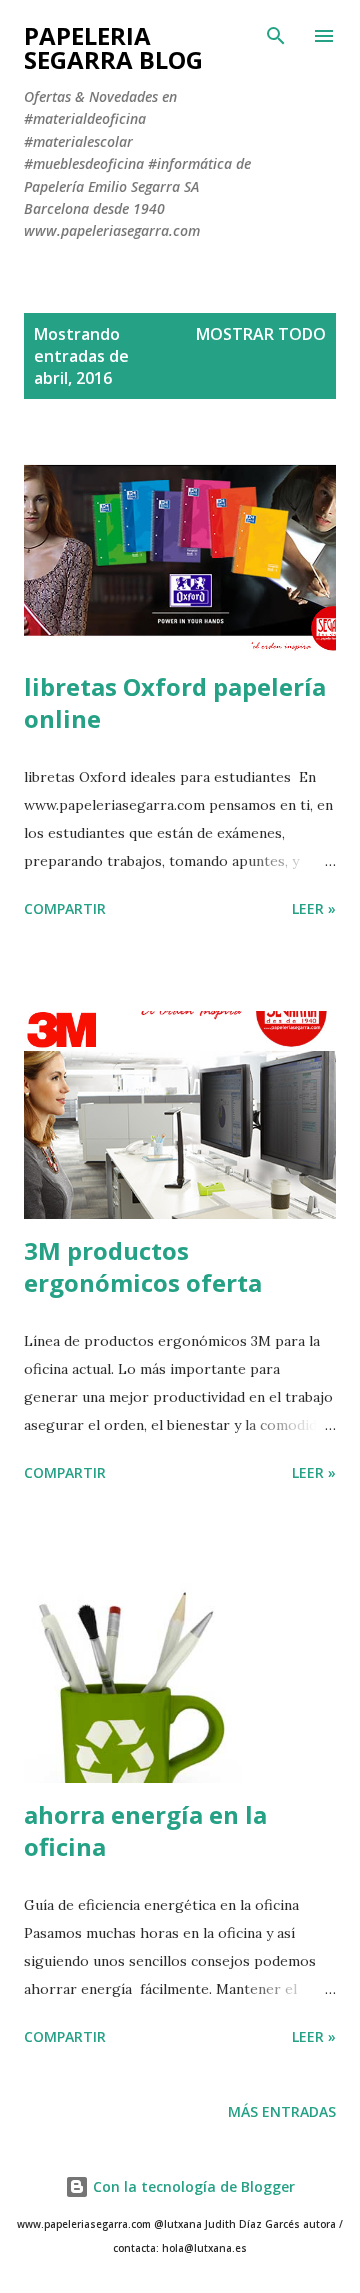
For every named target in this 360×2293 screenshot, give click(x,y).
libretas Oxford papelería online (175, 702)
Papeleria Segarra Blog (113, 47)
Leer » (314, 908)
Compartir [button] (65, 908)
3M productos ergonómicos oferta (143, 1266)
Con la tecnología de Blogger (192, 2186)
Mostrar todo (261, 334)
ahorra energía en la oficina (145, 1830)
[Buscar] (276, 36)
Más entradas (282, 2111)
